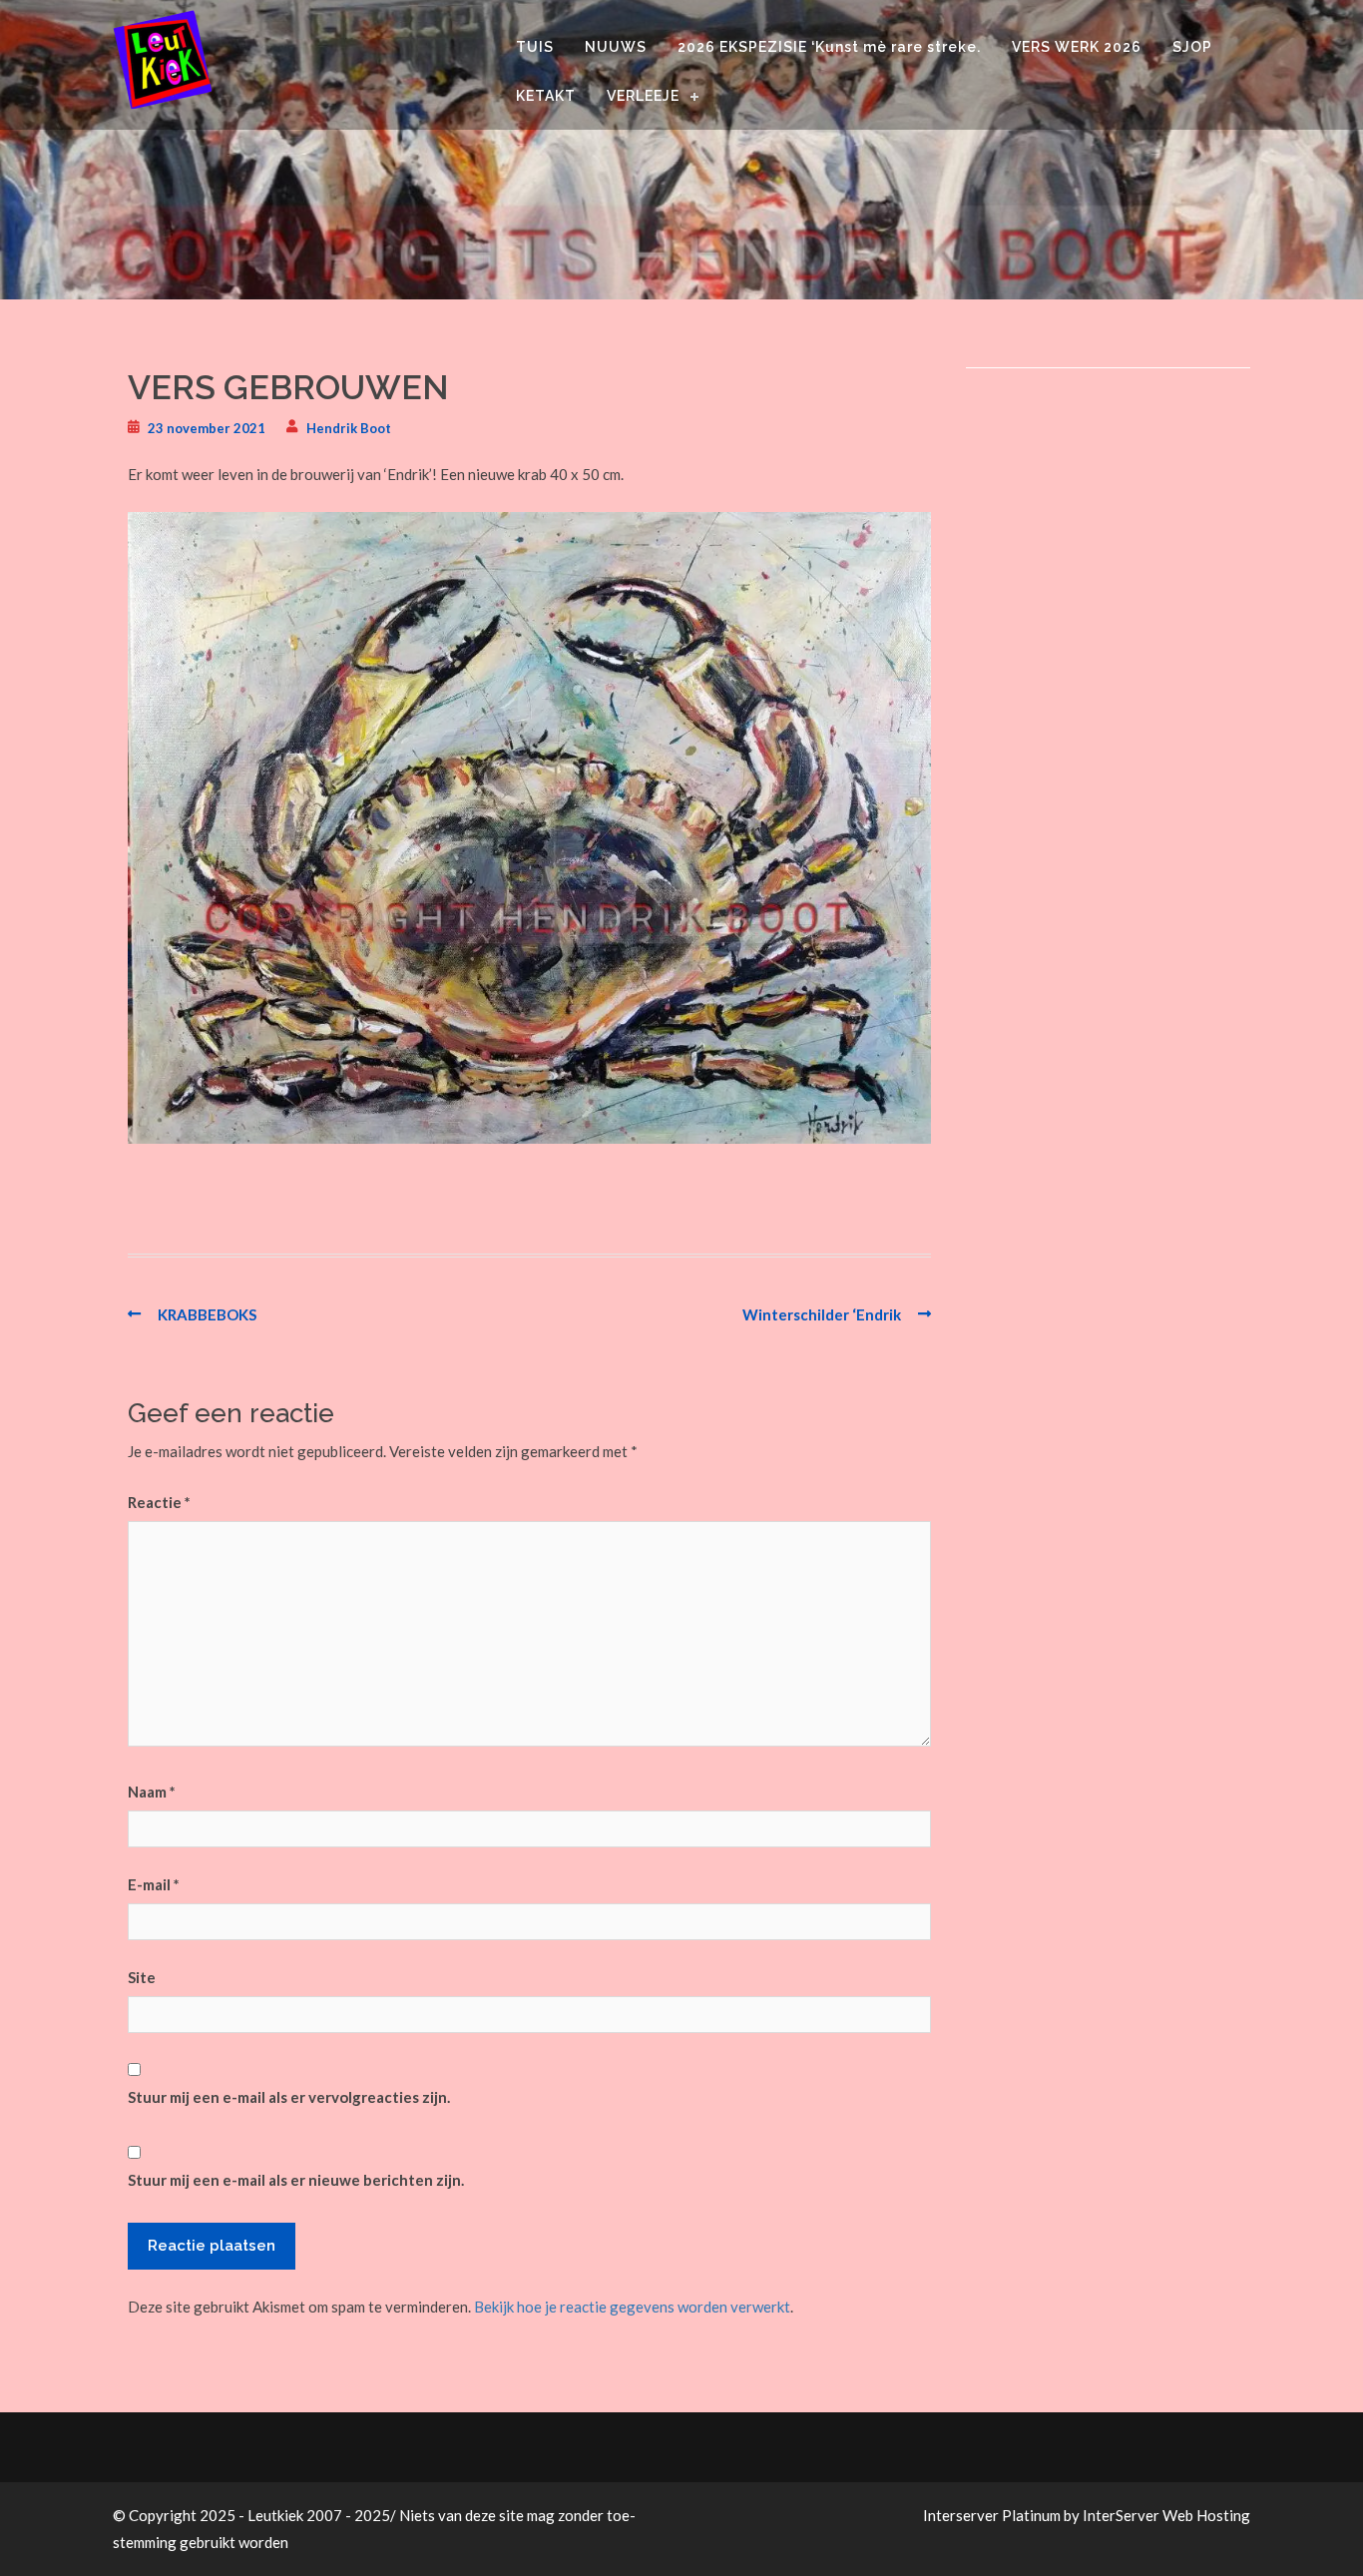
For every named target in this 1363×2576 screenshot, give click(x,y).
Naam (152, 1792)
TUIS (535, 47)
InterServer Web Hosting (1166, 2515)
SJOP (1192, 47)
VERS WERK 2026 (1077, 47)
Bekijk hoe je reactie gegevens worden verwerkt (632, 2307)
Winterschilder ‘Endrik (822, 1314)
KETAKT (546, 96)
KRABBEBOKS (207, 1314)
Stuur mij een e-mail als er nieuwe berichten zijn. (296, 2180)
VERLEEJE (643, 96)
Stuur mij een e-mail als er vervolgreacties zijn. (289, 2097)
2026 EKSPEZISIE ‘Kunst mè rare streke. (829, 47)
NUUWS (616, 47)
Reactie (159, 1502)
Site (142, 1977)
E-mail (154, 1884)
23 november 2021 (207, 428)
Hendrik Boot (349, 428)
